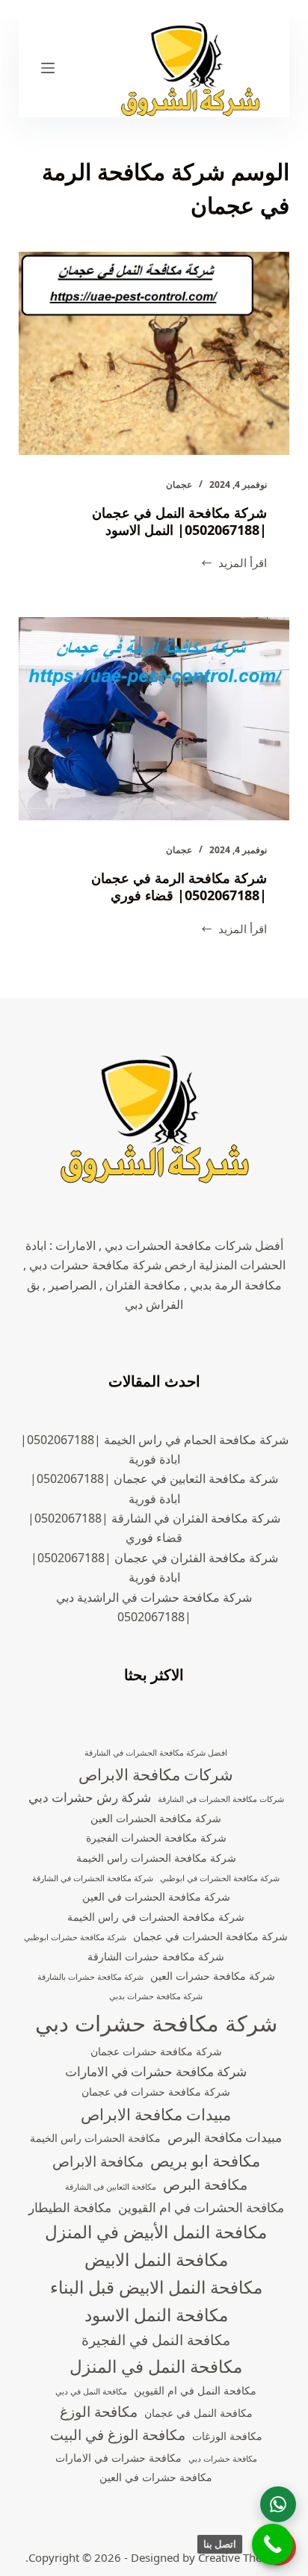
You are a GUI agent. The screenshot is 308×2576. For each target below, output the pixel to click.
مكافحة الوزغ (99, 2412)
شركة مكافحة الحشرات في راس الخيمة (156, 1917)
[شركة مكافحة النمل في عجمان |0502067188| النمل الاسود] (154, 353)
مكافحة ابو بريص (205, 2161)
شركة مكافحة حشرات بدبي (156, 1996)
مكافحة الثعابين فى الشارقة (111, 2187)
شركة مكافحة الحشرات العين (156, 1818)
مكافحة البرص (205, 2185)
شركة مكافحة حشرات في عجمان (156, 2092)
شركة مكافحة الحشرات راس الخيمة (156, 1858)
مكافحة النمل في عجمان (198, 2413)
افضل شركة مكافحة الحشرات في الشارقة (156, 1753)
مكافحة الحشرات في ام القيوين (201, 2207)
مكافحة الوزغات (227, 2436)
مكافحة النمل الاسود (156, 2315)
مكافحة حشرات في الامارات (118, 2458)
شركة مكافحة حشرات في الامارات (156, 2071)
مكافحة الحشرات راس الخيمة (95, 2138)
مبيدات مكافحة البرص (225, 2137)
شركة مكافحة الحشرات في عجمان (210, 1936)
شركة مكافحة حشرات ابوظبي (75, 1937)
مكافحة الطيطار (70, 2207)
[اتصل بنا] (272, 2544)
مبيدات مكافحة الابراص (156, 2114)
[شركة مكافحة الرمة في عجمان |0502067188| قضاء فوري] (154, 719)
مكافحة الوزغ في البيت (118, 2435)
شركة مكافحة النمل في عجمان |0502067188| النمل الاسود (179, 521)
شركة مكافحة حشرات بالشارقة (90, 1977)
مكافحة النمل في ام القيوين (195, 2390)
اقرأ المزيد (234, 564)
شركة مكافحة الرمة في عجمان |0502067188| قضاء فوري (179, 886)
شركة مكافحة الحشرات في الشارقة (93, 1878)
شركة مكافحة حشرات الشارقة (156, 1956)
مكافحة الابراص (98, 2161)
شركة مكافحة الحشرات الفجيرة (156, 1837)
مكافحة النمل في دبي (91, 2391)
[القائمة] (48, 68)
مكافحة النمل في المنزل (156, 2366)
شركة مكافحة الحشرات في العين (156, 1897)
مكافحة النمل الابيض (156, 2260)
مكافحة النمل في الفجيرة (156, 2340)
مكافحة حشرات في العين (156, 2477)
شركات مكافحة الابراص (156, 1774)
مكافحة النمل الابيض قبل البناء (156, 2287)
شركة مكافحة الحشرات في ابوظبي (220, 1878)
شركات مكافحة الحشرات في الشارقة (221, 1799)
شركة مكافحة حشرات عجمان (156, 2051)
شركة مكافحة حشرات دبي (156, 2023)
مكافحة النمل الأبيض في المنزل (156, 2232)
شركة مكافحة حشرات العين (213, 1976)
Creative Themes (241, 2557)
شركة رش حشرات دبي (90, 1797)
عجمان (179, 484)
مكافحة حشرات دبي (223, 2459)
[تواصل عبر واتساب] (278, 2504)
